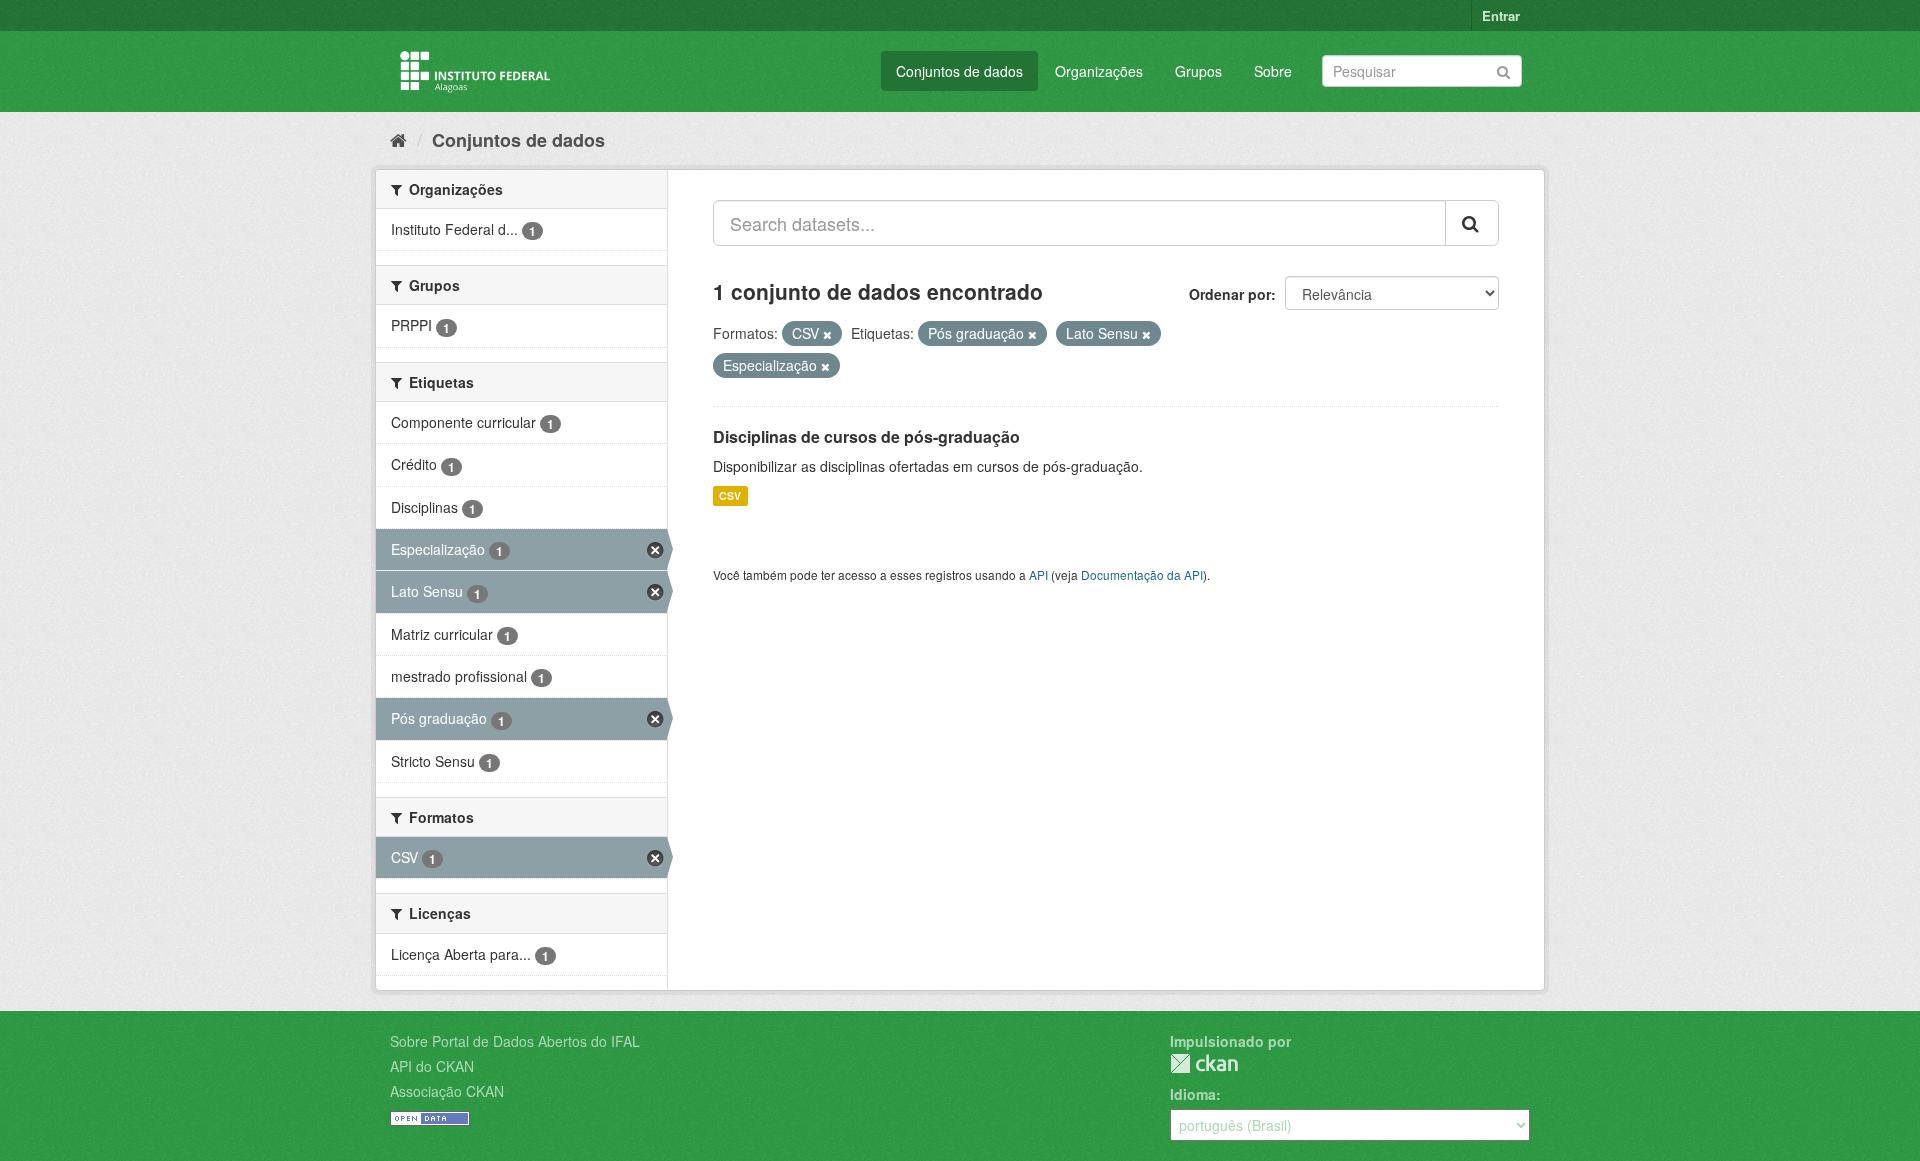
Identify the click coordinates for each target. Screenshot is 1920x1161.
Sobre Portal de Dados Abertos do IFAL (515, 1041)
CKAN (1204, 1063)
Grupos (1198, 71)
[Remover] (827, 334)
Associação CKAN (447, 1091)
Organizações (1099, 71)
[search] (1472, 223)
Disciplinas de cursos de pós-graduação (866, 436)
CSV (730, 495)
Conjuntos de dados (959, 71)
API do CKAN (432, 1066)
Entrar (1501, 15)
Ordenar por (1230, 294)
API (1038, 574)
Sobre (1273, 71)
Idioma (1193, 1094)
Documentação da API (1142, 574)
